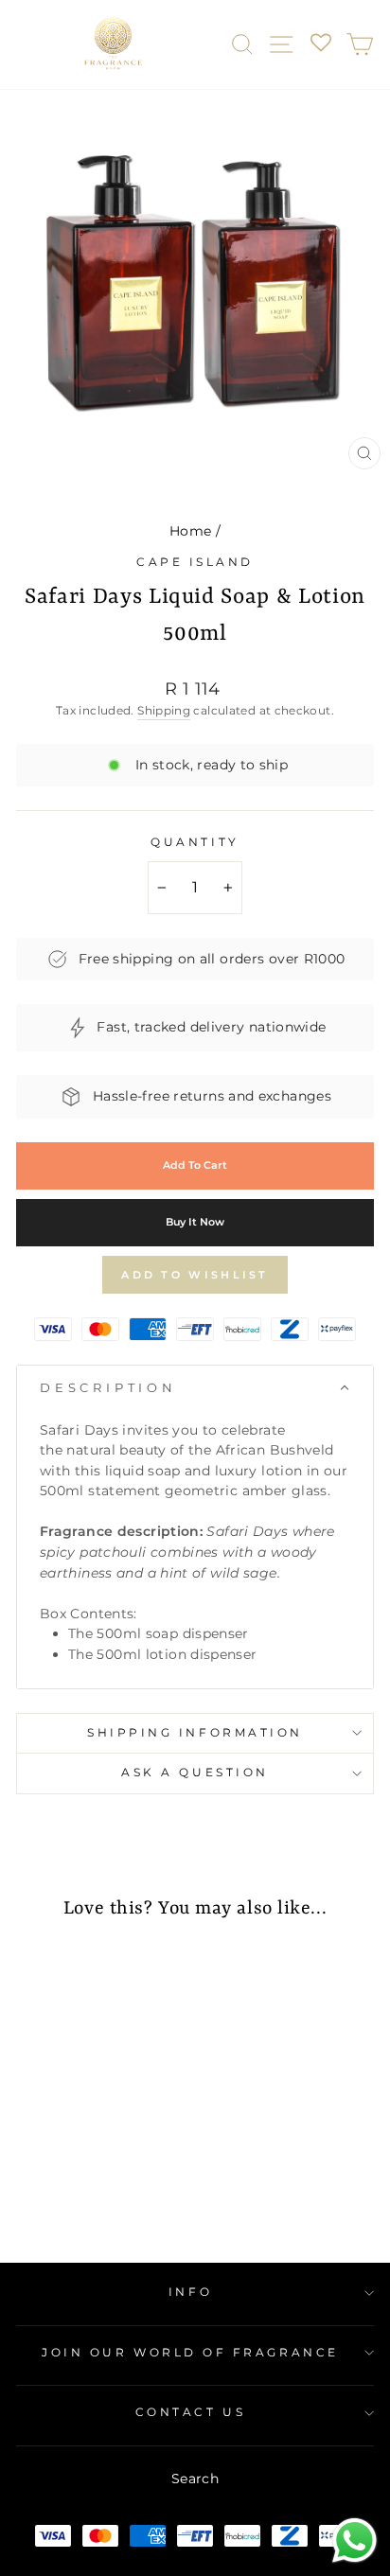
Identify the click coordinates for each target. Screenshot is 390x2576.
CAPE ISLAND (195, 562)
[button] (195, 1388)
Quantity (195, 842)
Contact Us (190, 2412)
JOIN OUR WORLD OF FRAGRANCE (190, 2353)
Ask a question (195, 1773)
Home (190, 531)
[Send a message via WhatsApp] (355, 2541)
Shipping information (195, 1733)
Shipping (164, 710)
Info (190, 2292)
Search (195, 2479)
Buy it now (195, 1222)
